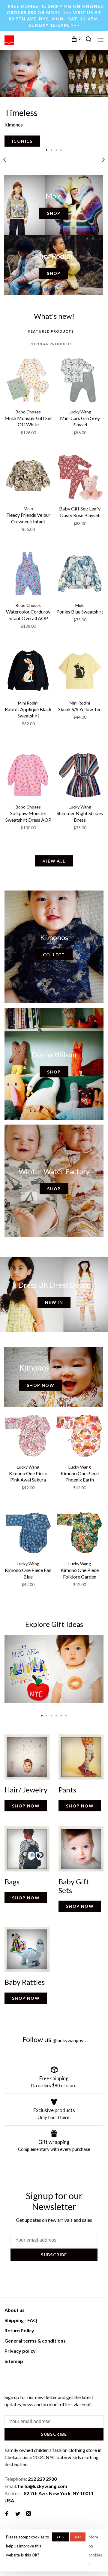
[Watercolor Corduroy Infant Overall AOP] (28, 574)
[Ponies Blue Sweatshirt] (80, 574)
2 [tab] (52, 150)
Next (103, 160)
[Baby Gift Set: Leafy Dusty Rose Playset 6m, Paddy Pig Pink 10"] (80, 478)
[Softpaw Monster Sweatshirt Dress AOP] (28, 776)
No (78, 2537)
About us (15, 2310)
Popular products (51, 344)
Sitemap (14, 2361)
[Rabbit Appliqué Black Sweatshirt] (28, 672)
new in (54, 1302)
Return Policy (19, 2330)
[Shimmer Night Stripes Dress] (80, 776)
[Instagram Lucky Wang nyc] (28, 2514)
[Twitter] (18, 2514)
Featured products (51, 331)
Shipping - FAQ (21, 2320)
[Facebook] (7, 2514)
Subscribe (54, 2255)
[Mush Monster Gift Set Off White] (28, 381)
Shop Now (40, 1385)
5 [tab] (61, 1714)
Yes (60, 2537)
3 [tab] (56, 150)
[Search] (89, 40)
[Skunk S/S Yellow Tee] (80, 672)
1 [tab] (47, 150)
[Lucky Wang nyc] (8, 2382)
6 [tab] (66, 1714)
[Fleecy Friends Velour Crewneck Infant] (28, 478)
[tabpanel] (54, 98)
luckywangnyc (69, 2040)
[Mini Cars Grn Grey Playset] (80, 381)
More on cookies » (95, 2550)
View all (54, 861)
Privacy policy (20, 2351)
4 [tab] (61, 150)
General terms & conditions (35, 2341)
